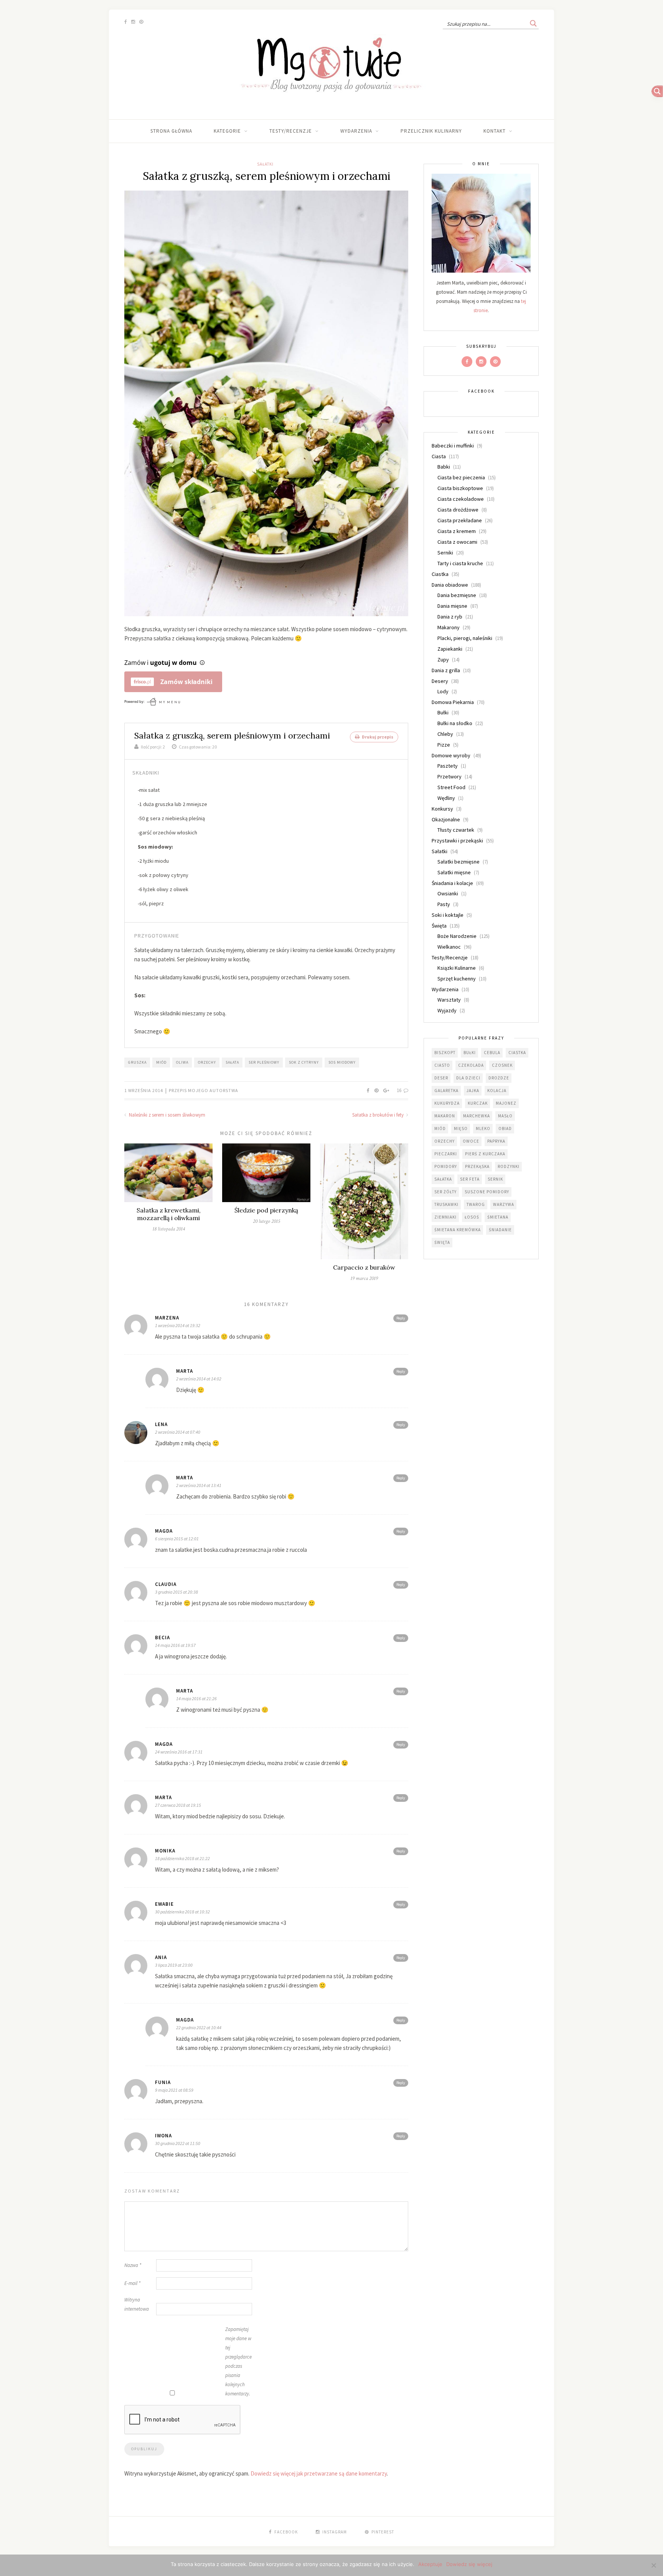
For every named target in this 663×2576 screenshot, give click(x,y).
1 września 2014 (144, 1090)
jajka (473, 1091)
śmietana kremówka (458, 1230)
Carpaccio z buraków (364, 1267)
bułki (470, 1053)
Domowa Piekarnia (453, 702)
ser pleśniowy (264, 1062)
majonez (506, 1103)
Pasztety (448, 766)
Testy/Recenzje (291, 131)
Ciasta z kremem (457, 531)
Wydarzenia (356, 131)
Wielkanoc (449, 947)
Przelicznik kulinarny (431, 131)
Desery (440, 681)
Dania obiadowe (450, 585)
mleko (483, 1128)
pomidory (446, 1166)
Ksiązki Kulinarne (457, 968)
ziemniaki (445, 1217)
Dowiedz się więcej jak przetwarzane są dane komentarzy (319, 2473)
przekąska (477, 1166)
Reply (401, 1318)
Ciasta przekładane (460, 520)
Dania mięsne (452, 606)
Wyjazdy (447, 1010)
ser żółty (445, 1192)
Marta (185, 1371)
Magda (185, 2020)
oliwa (182, 1062)
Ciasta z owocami (457, 542)
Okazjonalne (446, 819)
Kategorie (227, 131)
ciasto (442, 1065)
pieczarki (446, 1154)
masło (505, 1116)
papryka (496, 1141)
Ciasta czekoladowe (461, 499)
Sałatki (265, 164)
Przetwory (449, 776)
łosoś (472, 1217)
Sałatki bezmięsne (458, 862)
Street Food (451, 787)
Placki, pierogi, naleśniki (465, 638)
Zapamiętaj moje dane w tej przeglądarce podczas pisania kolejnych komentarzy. (238, 2361)
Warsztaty (449, 1000)
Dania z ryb (450, 617)
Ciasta (439, 456)
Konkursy (442, 809)
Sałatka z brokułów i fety (379, 1115)
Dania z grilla (446, 670)
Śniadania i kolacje (452, 883)
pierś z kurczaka (485, 1154)
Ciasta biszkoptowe (460, 488)
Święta (439, 926)
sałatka (443, 1179)
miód (161, 1062)
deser (441, 1078)
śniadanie (500, 1230)
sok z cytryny (304, 1062)
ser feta (470, 1179)
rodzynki (509, 1166)
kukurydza (447, 1103)
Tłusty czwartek (456, 830)
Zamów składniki (186, 682)
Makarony (449, 627)
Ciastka (440, 574)
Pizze (444, 745)
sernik (495, 1179)
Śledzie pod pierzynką (266, 1210)
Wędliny (446, 798)
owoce (471, 1141)
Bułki (443, 712)
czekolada (471, 1065)
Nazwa (133, 2265)
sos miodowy (342, 1062)
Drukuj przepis (377, 737)
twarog (476, 1204)
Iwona (163, 2136)
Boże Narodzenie (457, 936)
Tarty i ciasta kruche (460, 563)
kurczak (478, 1103)
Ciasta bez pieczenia (461, 477)
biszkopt (445, 1053)
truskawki (446, 1204)
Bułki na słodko (455, 723)
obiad (505, 1128)
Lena (161, 1424)
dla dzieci (468, 1078)
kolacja (497, 1091)
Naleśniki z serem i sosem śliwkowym (167, 1115)
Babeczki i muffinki (453, 446)
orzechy (207, 1062)
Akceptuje (430, 2564)
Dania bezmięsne (457, 595)
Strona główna (171, 131)
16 (400, 1090)
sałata (232, 1062)
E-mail (132, 2283)
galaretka (446, 1091)
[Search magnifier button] (533, 23)
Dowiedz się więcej (469, 2564)
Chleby (445, 734)
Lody (443, 691)
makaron (445, 1116)
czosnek (502, 1065)
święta (442, 1242)
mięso (461, 1128)
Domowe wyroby (451, 755)
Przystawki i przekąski (457, 841)
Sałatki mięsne (454, 872)
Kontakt (495, 131)
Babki (444, 467)
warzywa (504, 1204)
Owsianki (448, 893)
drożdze (499, 1078)
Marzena (167, 1318)
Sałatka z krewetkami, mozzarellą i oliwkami (169, 1214)
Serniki (445, 553)
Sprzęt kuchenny (457, 979)
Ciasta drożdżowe (458, 510)
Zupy (443, 660)
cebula (492, 1053)
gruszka (137, 1062)
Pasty (444, 904)
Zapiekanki (450, 649)
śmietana (498, 1217)
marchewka (477, 1116)
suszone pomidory (487, 1192)
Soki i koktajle (448, 915)
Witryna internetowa (137, 2304)
